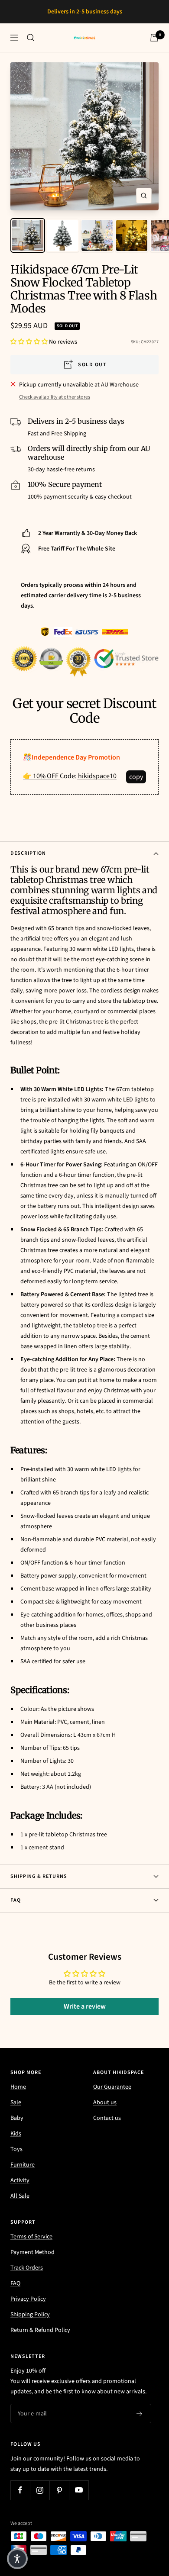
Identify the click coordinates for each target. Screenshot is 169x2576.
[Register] (140, 2424)
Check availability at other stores (55, 407)
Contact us (107, 2128)
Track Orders (27, 2278)
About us (105, 2113)
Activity (20, 2191)
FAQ (16, 1911)
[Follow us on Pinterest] (59, 2500)
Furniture (23, 2175)
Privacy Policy (28, 2309)
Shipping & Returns (39, 1887)
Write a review (85, 2017)
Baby (17, 2128)
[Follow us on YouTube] (79, 2500)
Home (18, 2097)
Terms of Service (31, 2247)
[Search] (31, 48)
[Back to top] (145, 2519)
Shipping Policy (30, 2325)
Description (28, 864)
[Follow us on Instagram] (40, 2500)
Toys (16, 2160)
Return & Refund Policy (40, 2341)
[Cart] (154, 48)
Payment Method (32, 2263)
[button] (29, 352)
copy (136, 787)
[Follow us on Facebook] (20, 2500)
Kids (16, 2144)
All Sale (20, 2206)
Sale (16, 2113)
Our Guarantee (112, 2097)
